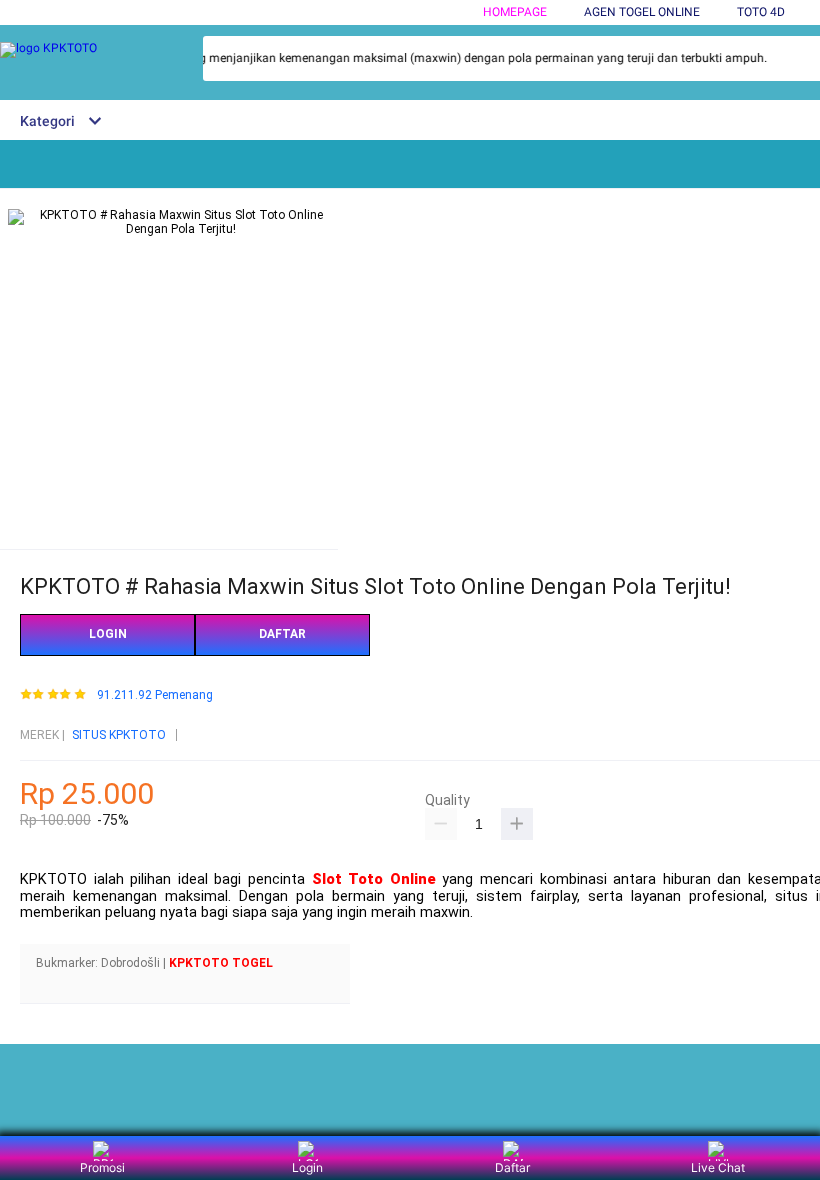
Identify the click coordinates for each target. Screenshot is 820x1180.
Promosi (102, 1167)
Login (307, 1167)
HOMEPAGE (515, 12)
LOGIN (108, 634)
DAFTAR (282, 634)
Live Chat (718, 1167)
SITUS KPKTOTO (119, 735)
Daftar (512, 1167)
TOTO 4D (761, 12)
